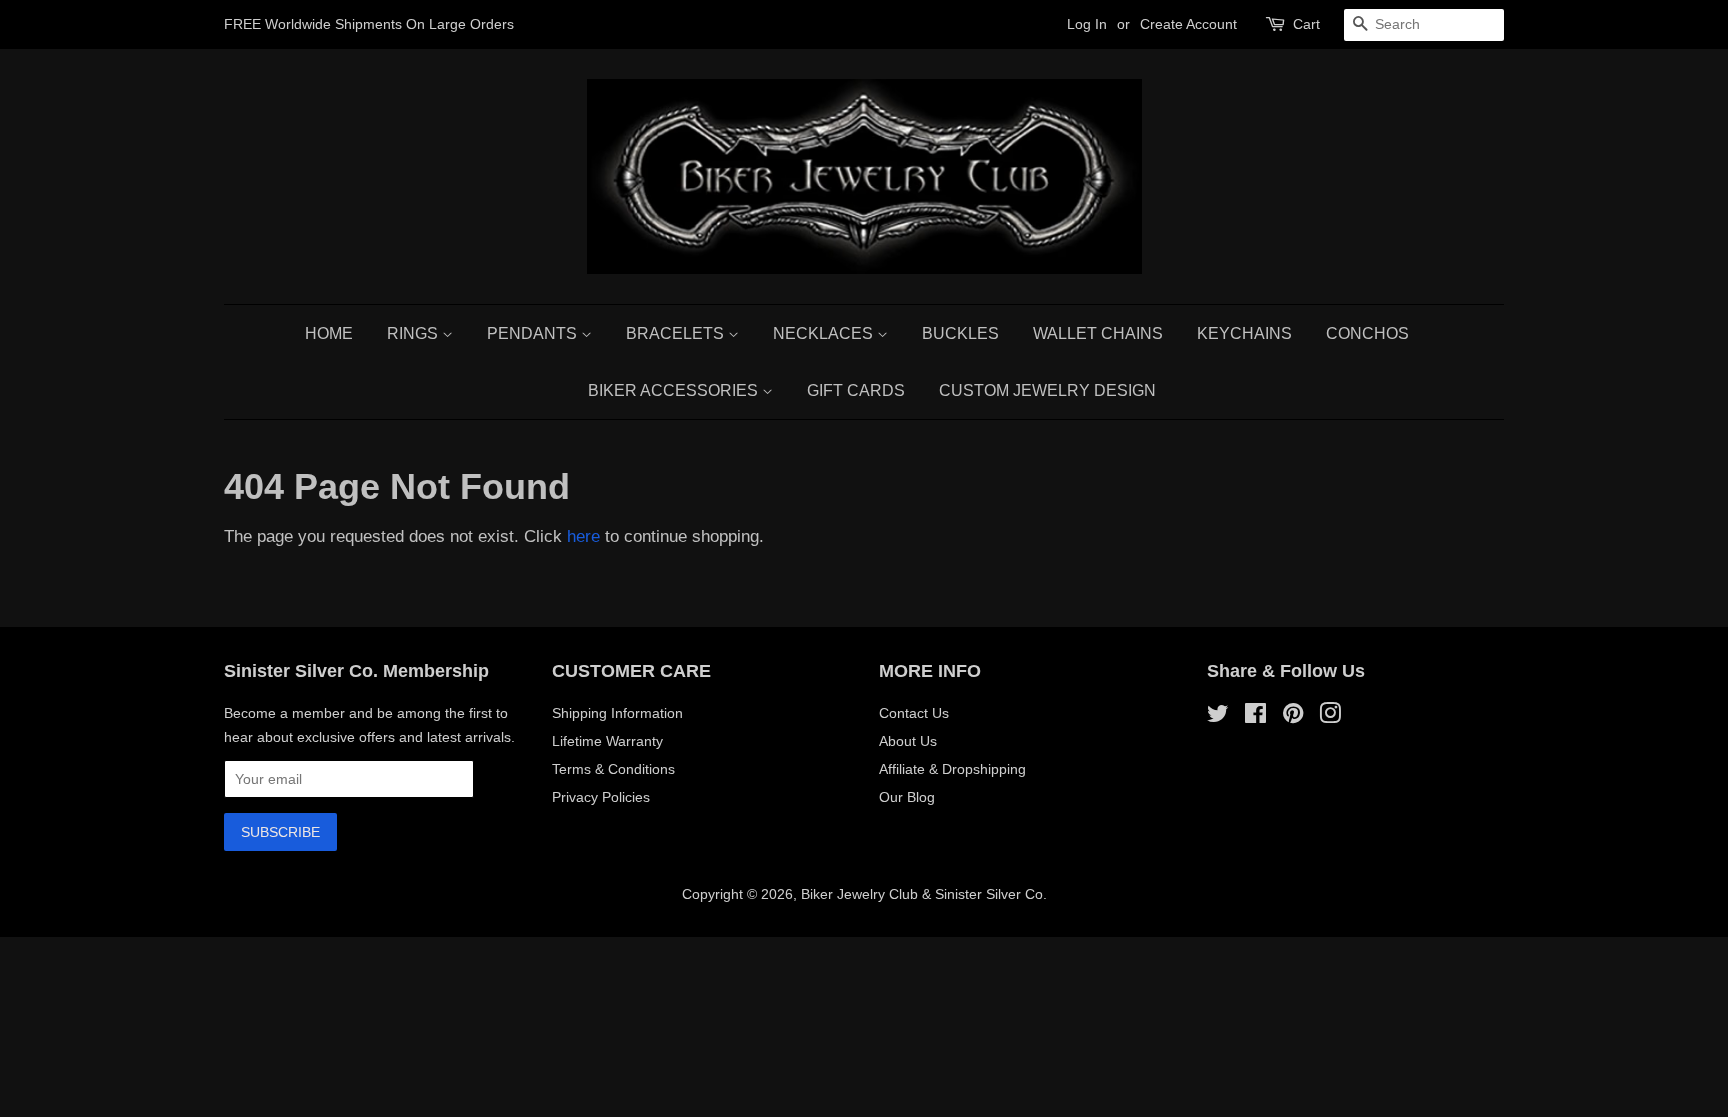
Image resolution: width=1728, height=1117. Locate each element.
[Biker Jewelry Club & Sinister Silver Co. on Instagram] (1330, 717)
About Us (908, 741)
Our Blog (907, 797)
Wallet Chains (1098, 333)
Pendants (534, 333)
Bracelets (677, 333)
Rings (414, 333)
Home (329, 333)
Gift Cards (856, 390)
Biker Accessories (675, 390)
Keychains (1244, 333)
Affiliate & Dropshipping (952, 769)
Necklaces (825, 333)
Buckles (960, 333)
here (583, 536)
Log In (1087, 24)
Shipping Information (617, 713)
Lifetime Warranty (607, 741)
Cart (1306, 24)
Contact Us (914, 713)
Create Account (1188, 24)
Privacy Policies (601, 797)
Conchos (1367, 333)
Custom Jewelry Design (1047, 390)
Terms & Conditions (613, 769)
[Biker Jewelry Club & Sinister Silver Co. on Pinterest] (1293, 717)
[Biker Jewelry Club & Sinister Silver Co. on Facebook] (1255, 717)
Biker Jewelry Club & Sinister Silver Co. (924, 894)
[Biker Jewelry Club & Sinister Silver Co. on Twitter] (1218, 717)
